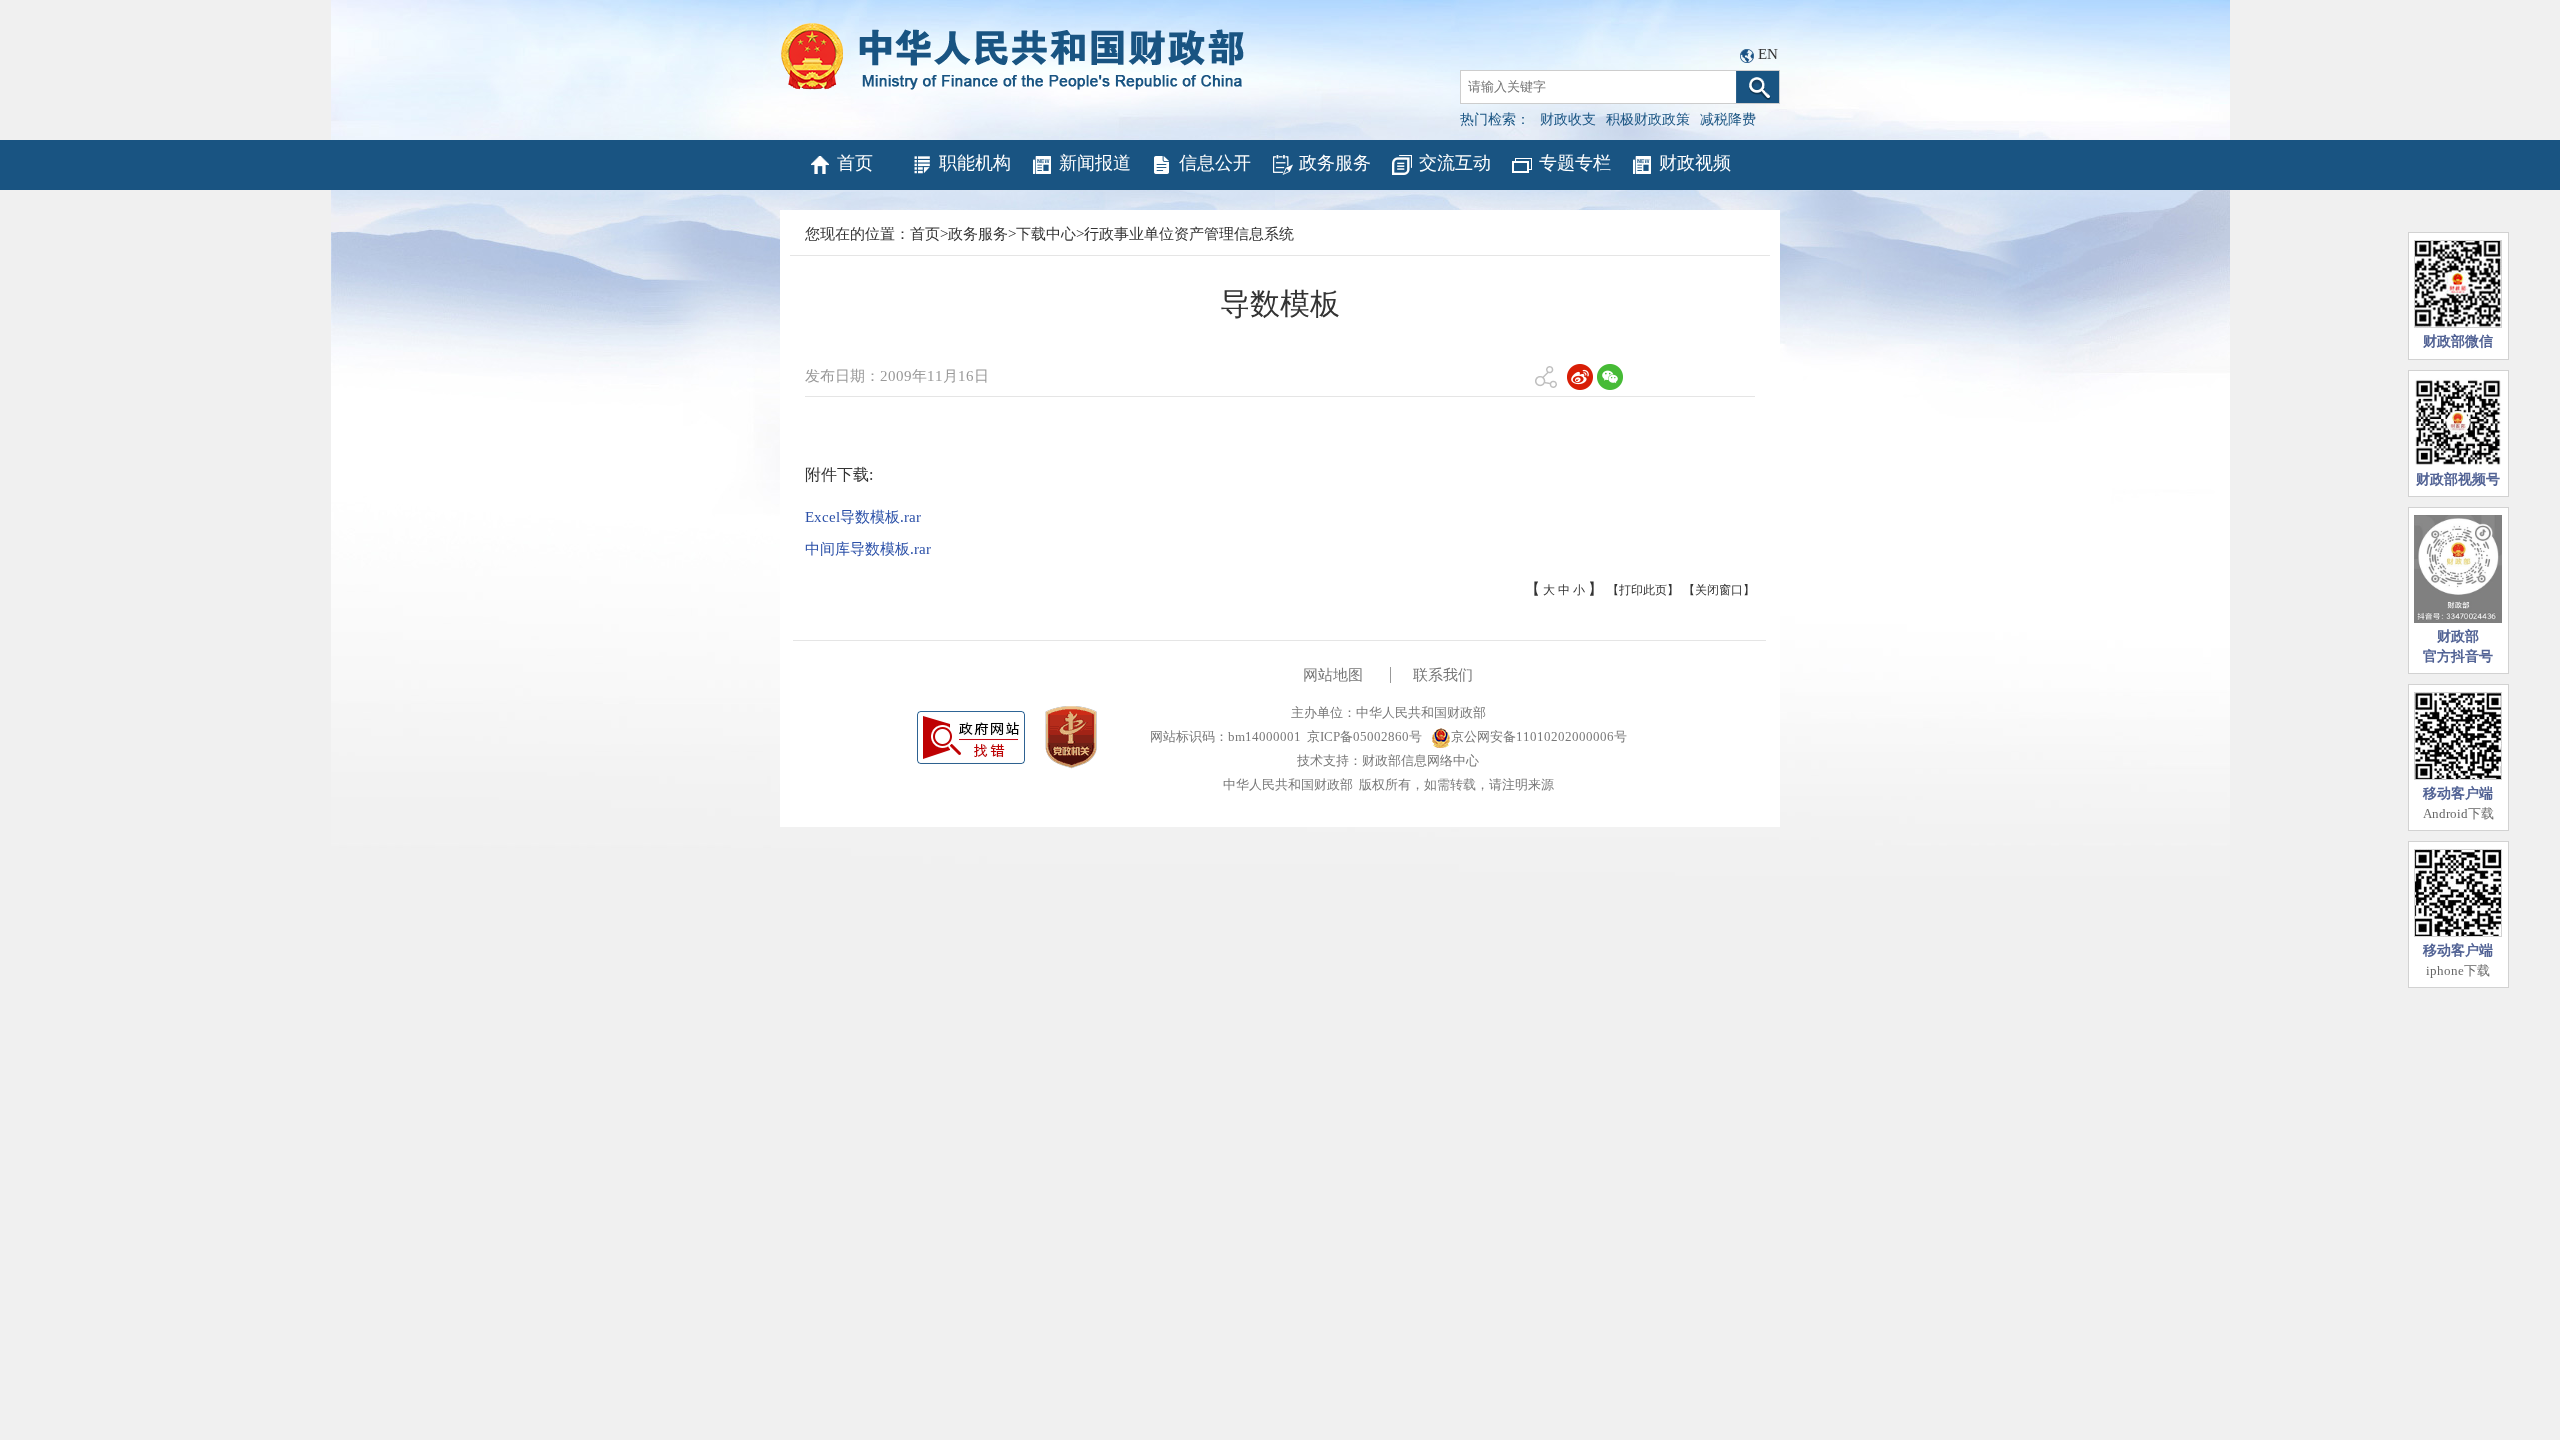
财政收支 (1568, 119)
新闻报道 (1095, 163)
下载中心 (1046, 234)
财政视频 (1695, 163)
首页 (855, 163)
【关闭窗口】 (1719, 590)
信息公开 (1215, 163)
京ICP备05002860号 (1364, 736)
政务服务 (1335, 163)
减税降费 (1728, 119)
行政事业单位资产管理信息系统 (1189, 234)
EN (1768, 54)
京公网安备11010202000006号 (1539, 736)
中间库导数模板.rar (868, 549)
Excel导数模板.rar (863, 517)
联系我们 (1443, 675)
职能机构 (975, 163)
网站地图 (1333, 675)
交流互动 (1455, 163)
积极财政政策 (1648, 119)
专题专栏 (1575, 163)
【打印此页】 (1643, 590)
